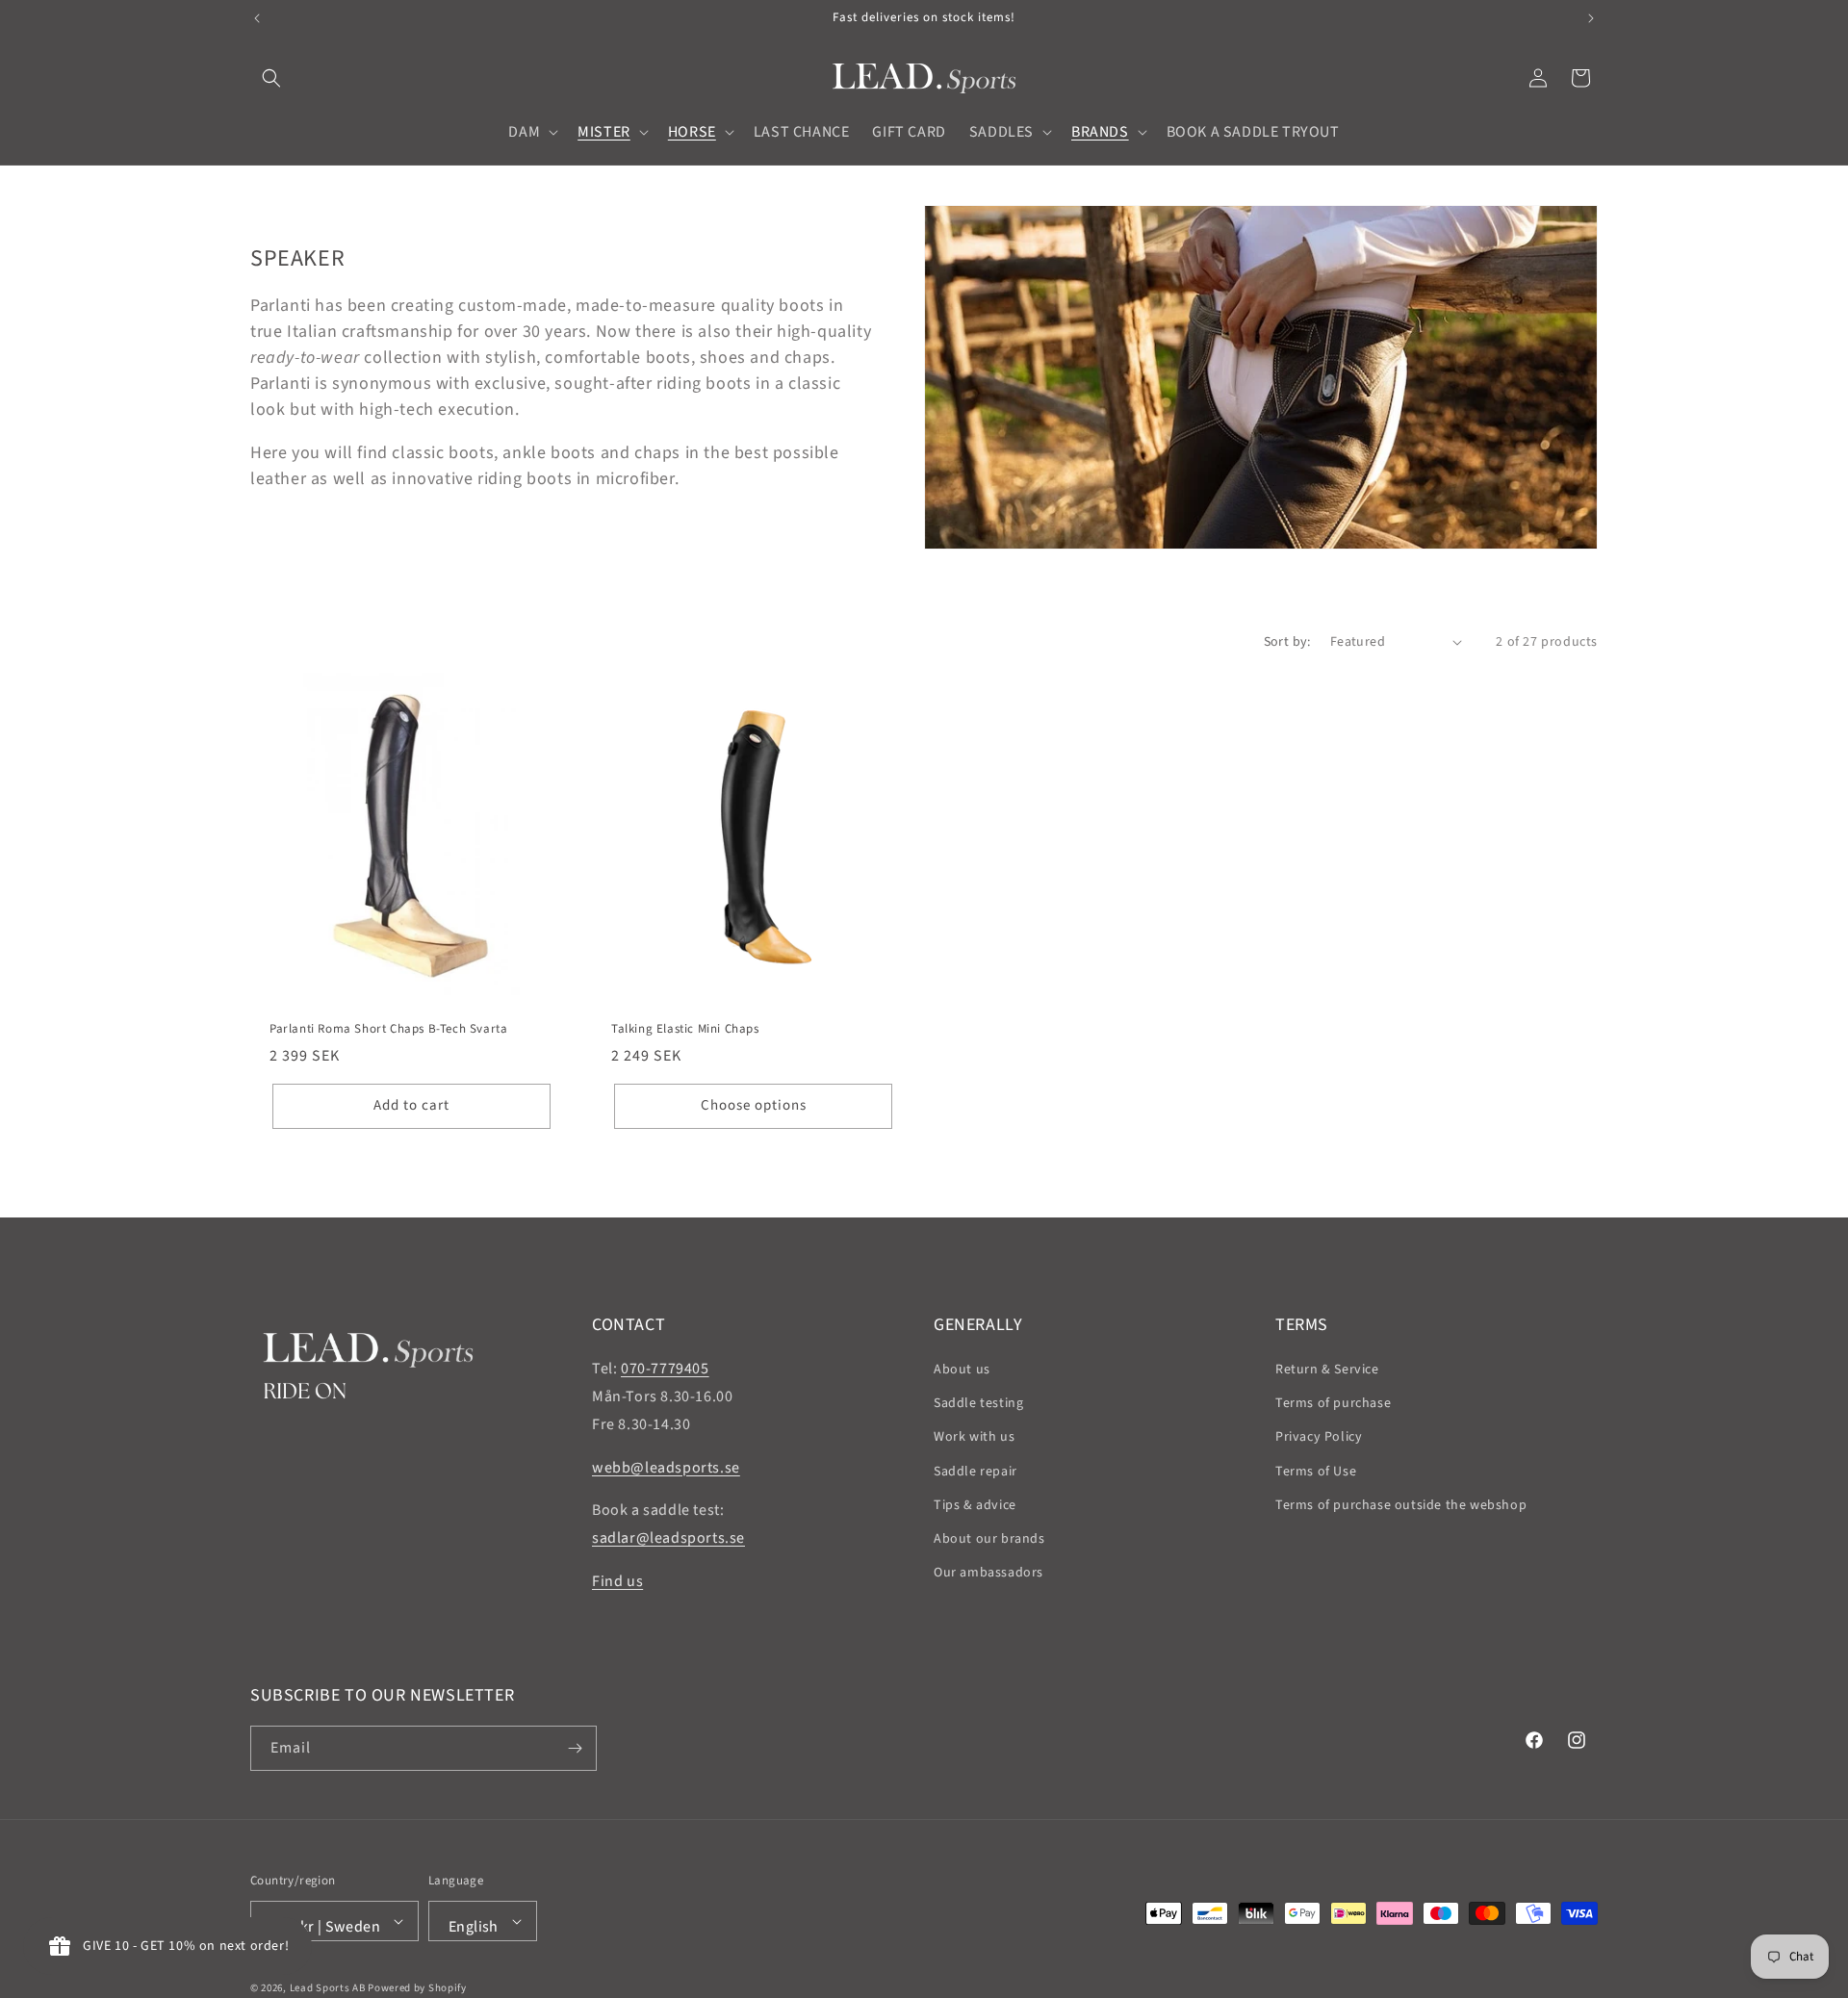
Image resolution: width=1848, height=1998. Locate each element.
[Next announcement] (1591, 18)
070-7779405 (665, 1369)
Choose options (754, 1105)
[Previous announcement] (257, 18)
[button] (271, 78)
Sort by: (1287, 642)
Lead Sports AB (328, 1988)
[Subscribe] (575, 1748)
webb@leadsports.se (666, 1468)
